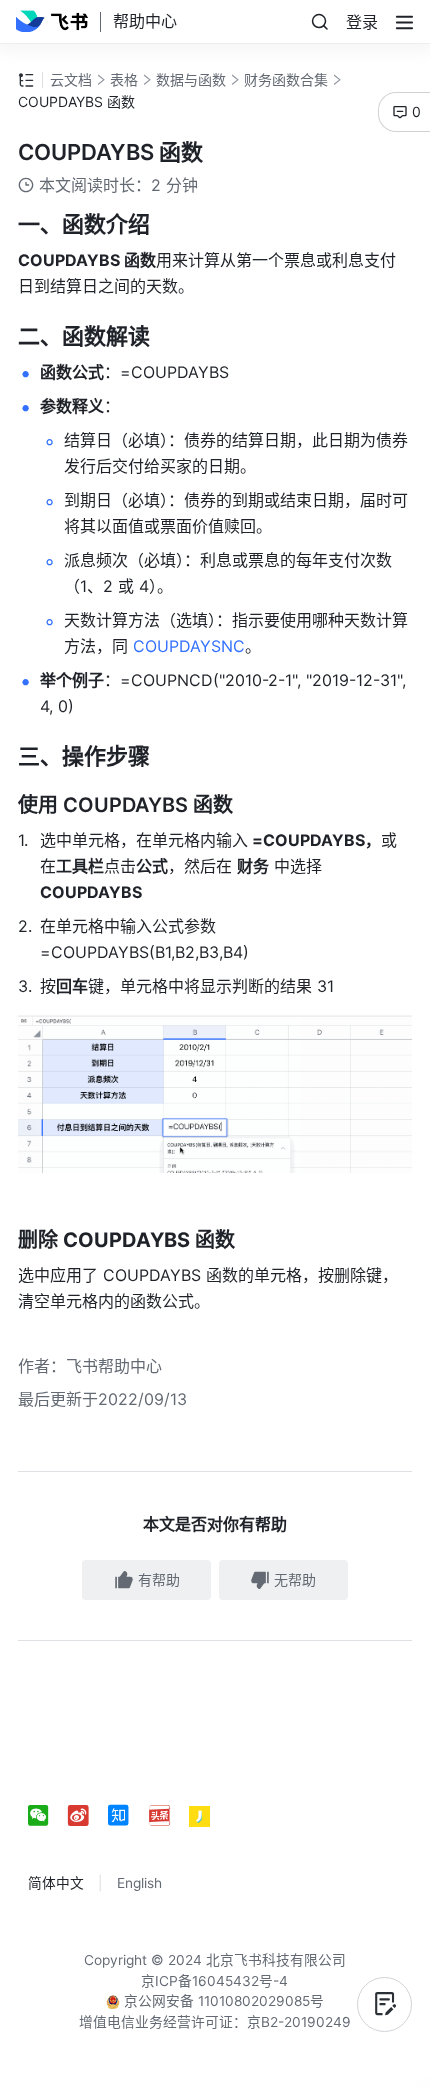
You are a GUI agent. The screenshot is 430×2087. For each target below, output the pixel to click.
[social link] (48, 1816)
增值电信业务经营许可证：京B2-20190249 (215, 2022)
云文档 (71, 79)
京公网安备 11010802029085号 (222, 2001)
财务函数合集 (286, 79)
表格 (124, 79)
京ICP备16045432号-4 (214, 1981)
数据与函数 (191, 79)
